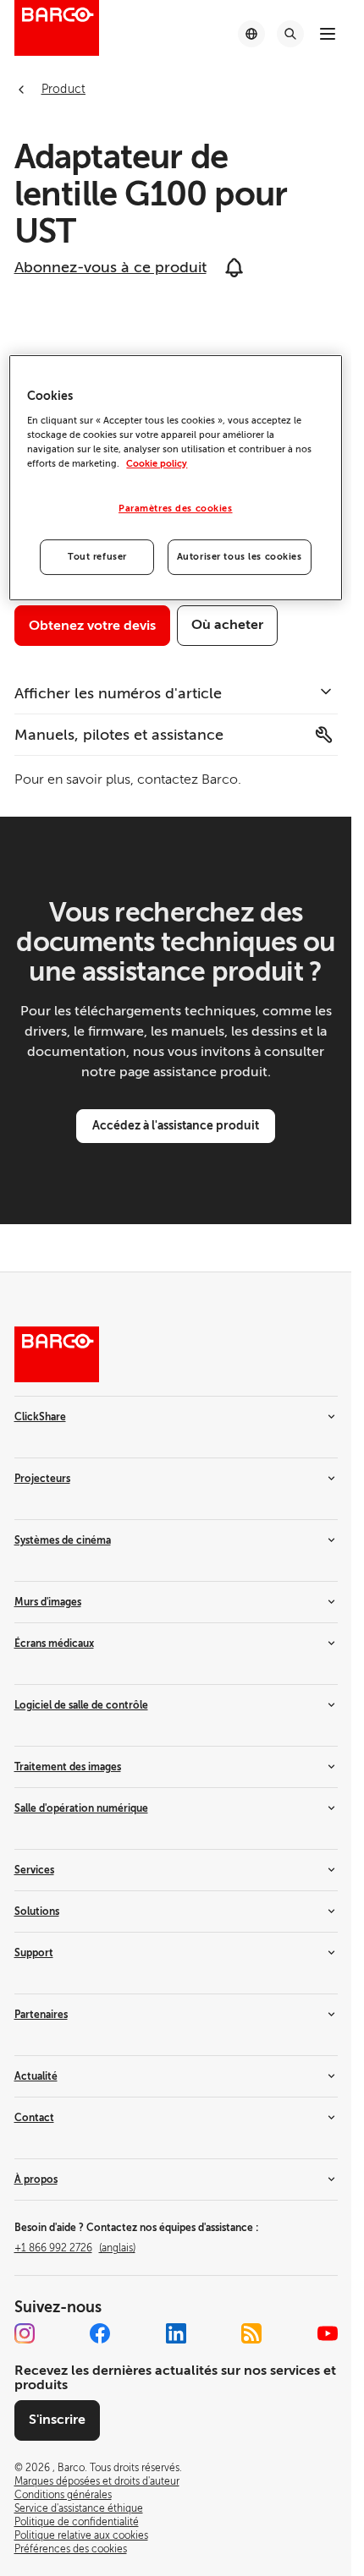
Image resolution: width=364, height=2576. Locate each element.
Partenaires (41, 2015)
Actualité (36, 2076)
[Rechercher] (290, 34)
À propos (36, 2179)
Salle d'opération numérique (81, 1808)
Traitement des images (68, 1767)
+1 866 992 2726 (75, 2248)
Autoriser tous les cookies (240, 557)
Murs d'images (48, 1602)
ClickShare (40, 1417)
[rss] (251, 2333)
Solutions (37, 1911)
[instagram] (25, 2333)
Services (34, 1870)
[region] (175, 478)
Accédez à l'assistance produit (176, 1125)
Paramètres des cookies (176, 509)
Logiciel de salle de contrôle (81, 1705)
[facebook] (100, 2333)
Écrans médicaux (54, 1643)
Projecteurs (42, 1479)
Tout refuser (97, 557)
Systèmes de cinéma (63, 1540)
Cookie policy (157, 464)
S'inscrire (57, 2420)
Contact (34, 2118)
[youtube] (328, 2333)
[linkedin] (176, 2333)
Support (34, 1953)
